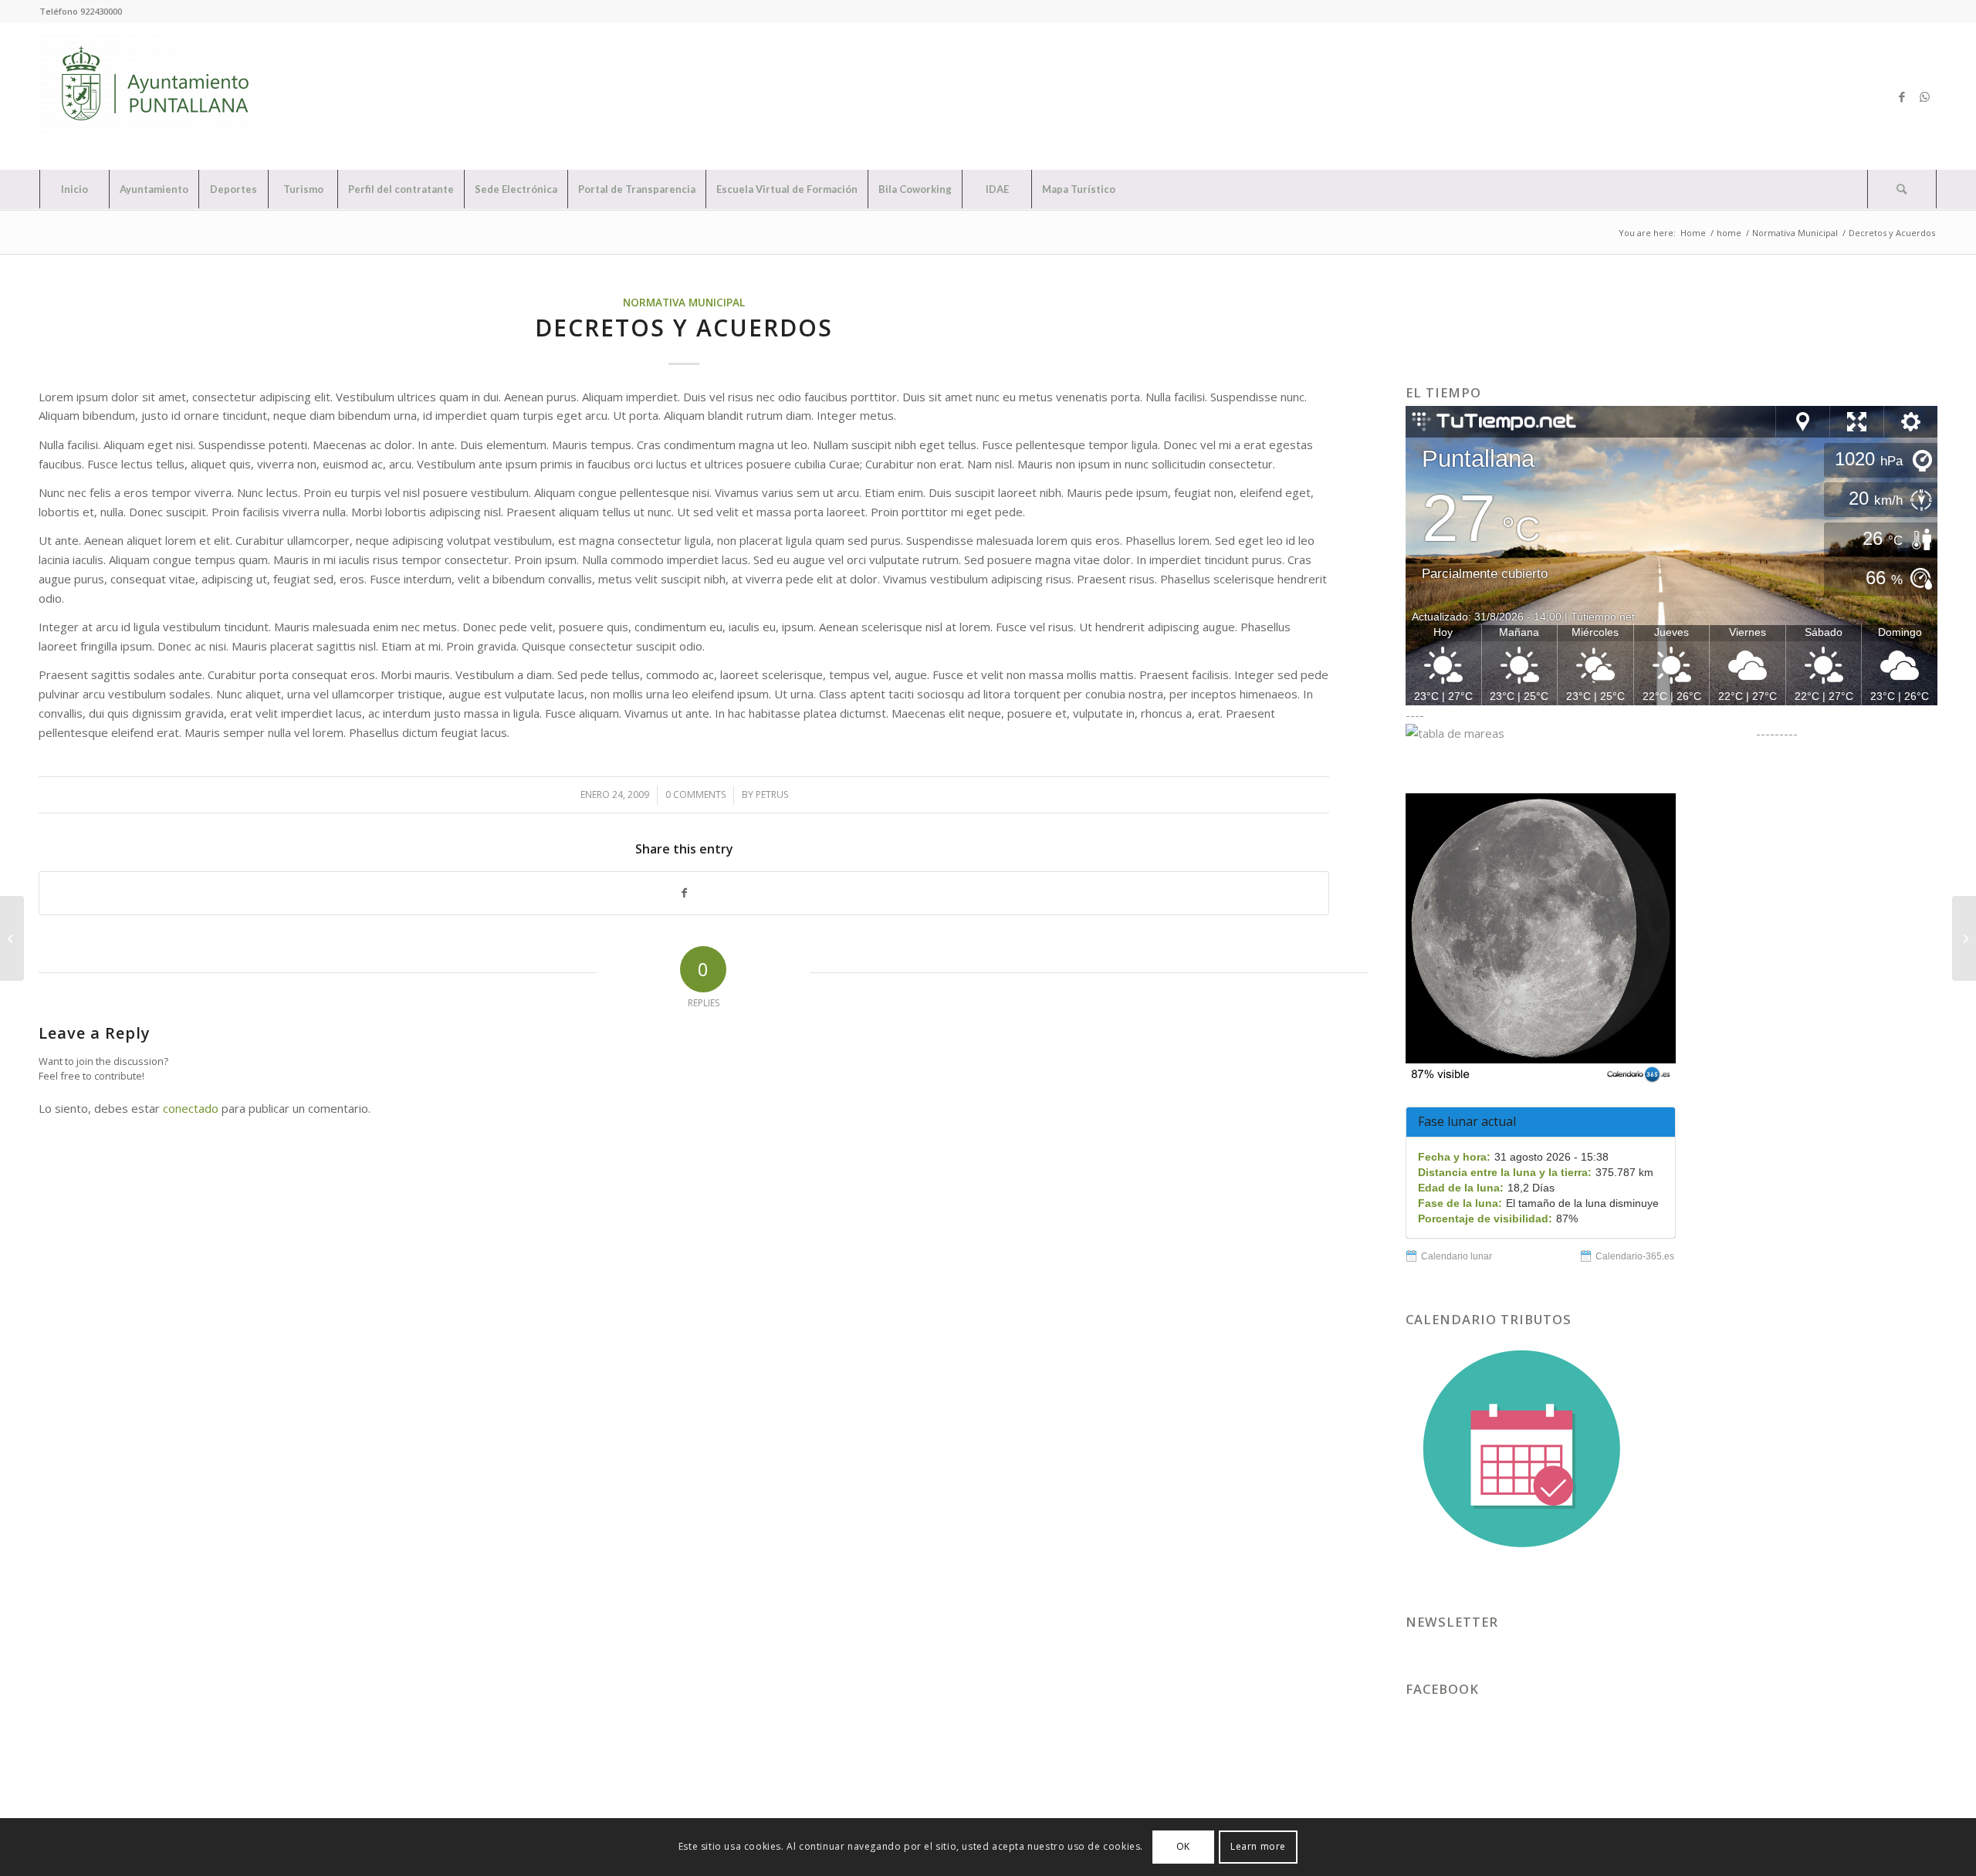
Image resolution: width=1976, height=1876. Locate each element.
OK (1183, 1846)
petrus (772, 794)
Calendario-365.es (1635, 1256)
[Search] (1902, 189)
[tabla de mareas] (1579, 733)
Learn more (1258, 1846)
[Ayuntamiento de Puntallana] (155, 96)
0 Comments (695, 794)
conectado (191, 1108)
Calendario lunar (1457, 1256)
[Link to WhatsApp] (1925, 96)
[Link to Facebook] (1902, 96)
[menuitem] (74, 189)
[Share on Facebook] (684, 893)
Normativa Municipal (684, 303)
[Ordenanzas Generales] (12, 938)
